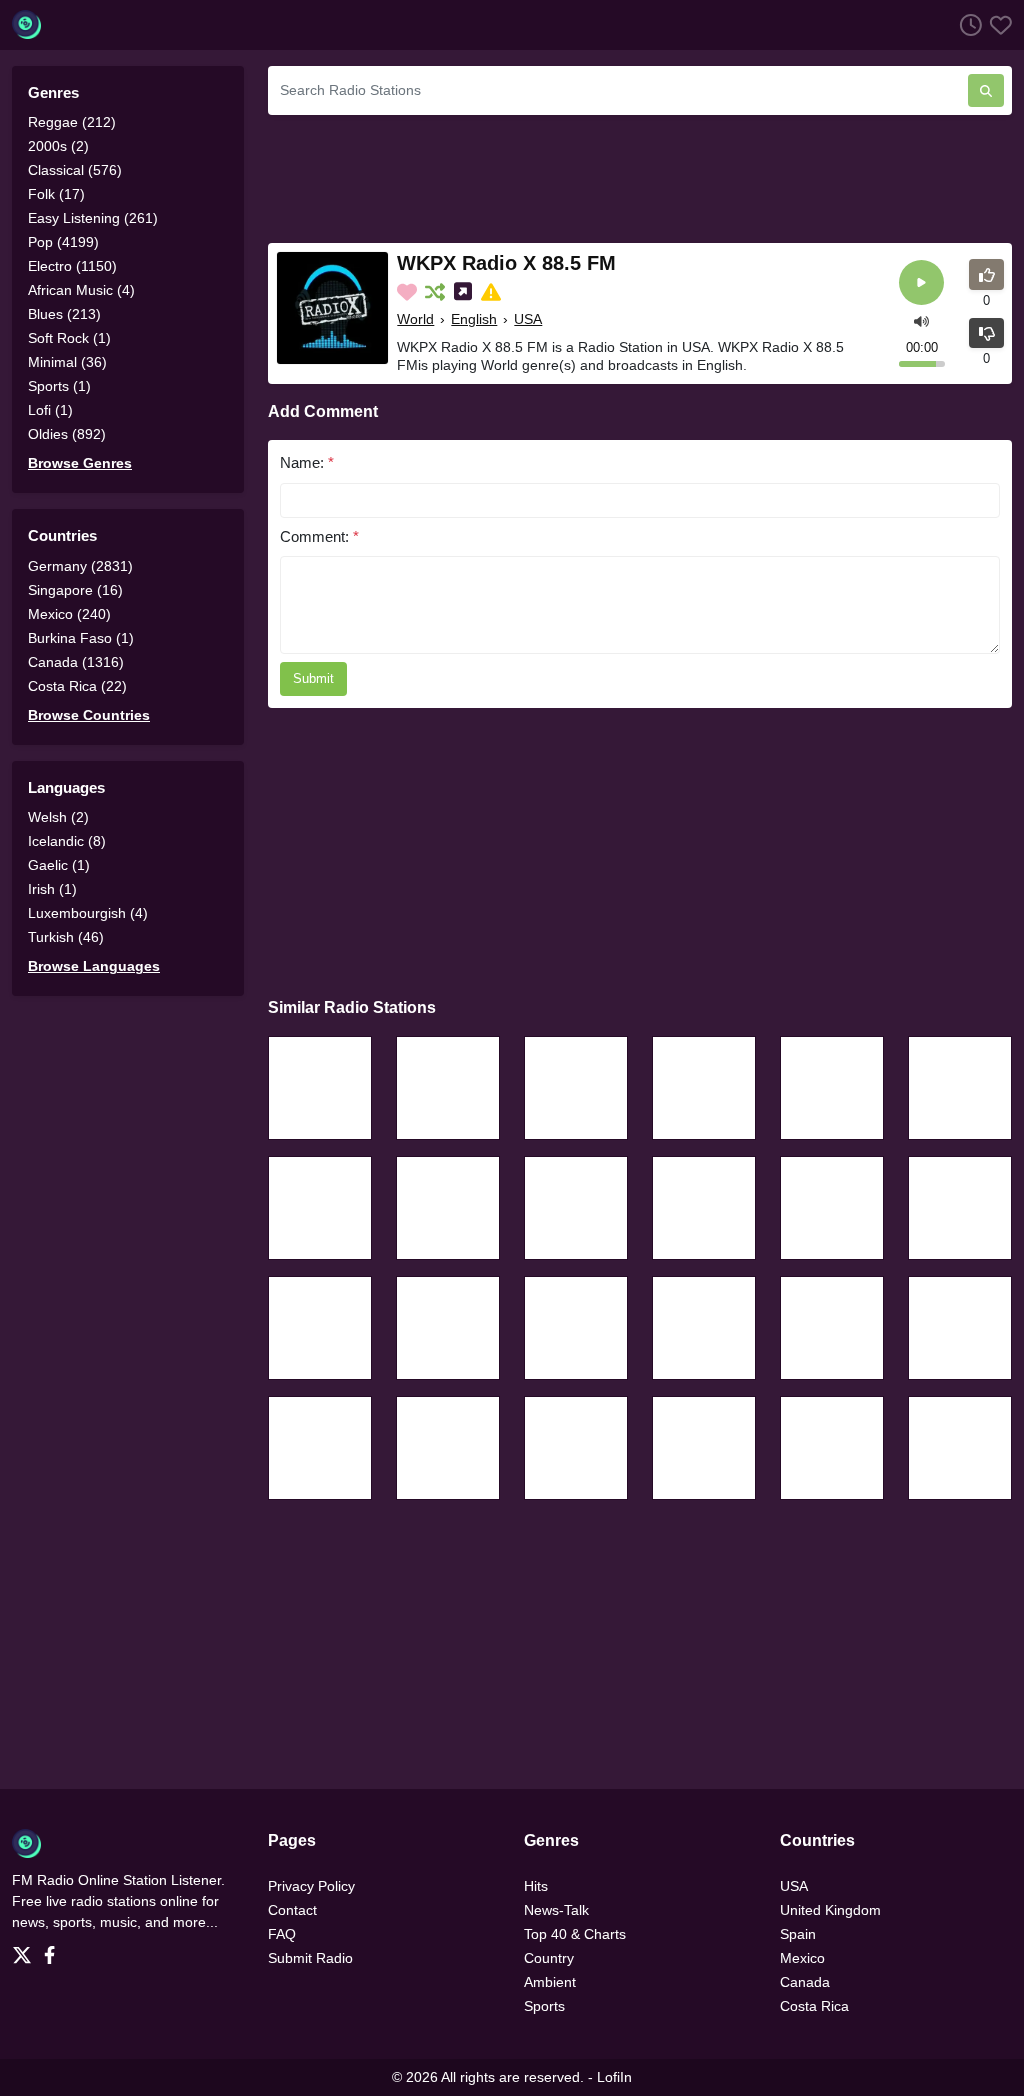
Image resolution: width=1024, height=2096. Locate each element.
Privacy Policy (311, 1886)
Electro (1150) (72, 266)
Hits (536, 1886)
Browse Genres (80, 463)
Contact (292, 1910)
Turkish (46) (66, 937)
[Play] (921, 282)
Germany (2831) (80, 566)
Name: (307, 462)
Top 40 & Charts (575, 1934)
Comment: (319, 536)
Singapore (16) (75, 590)
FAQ (282, 1934)
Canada (805, 1982)
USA (528, 319)
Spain (798, 1934)
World (415, 319)
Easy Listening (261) (93, 218)
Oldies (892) (67, 434)
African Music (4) (81, 290)
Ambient (550, 1982)
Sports (544, 2006)
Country (549, 1958)
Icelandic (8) (67, 841)
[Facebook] (53, 1949)
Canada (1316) (76, 662)
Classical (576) (75, 170)
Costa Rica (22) (77, 686)
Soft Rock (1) (69, 338)
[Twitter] (26, 1949)
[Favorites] (997, 24)
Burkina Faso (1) (81, 638)
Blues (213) (64, 314)
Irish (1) (52, 889)
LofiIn (614, 2077)
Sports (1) (59, 386)
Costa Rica (814, 2006)
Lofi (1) (50, 410)
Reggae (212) (72, 122)
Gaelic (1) (59, 865)
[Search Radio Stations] (986, 90)
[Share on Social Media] (465, 292)
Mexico (802, 1958)
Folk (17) (56, 194)
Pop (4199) (63, 242)
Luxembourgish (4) (88, 913)
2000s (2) (58, 146)
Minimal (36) (67, 362)
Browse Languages (94, 966)
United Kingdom (830, 1910)
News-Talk (556, 1910)
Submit (313, 678)
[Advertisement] (640, 176)
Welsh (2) (58, 817)
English (474, 319)
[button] (921, 319)
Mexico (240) (69, 614)
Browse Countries (89, 715)
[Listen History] (967, 24)
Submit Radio (310, 1958)
